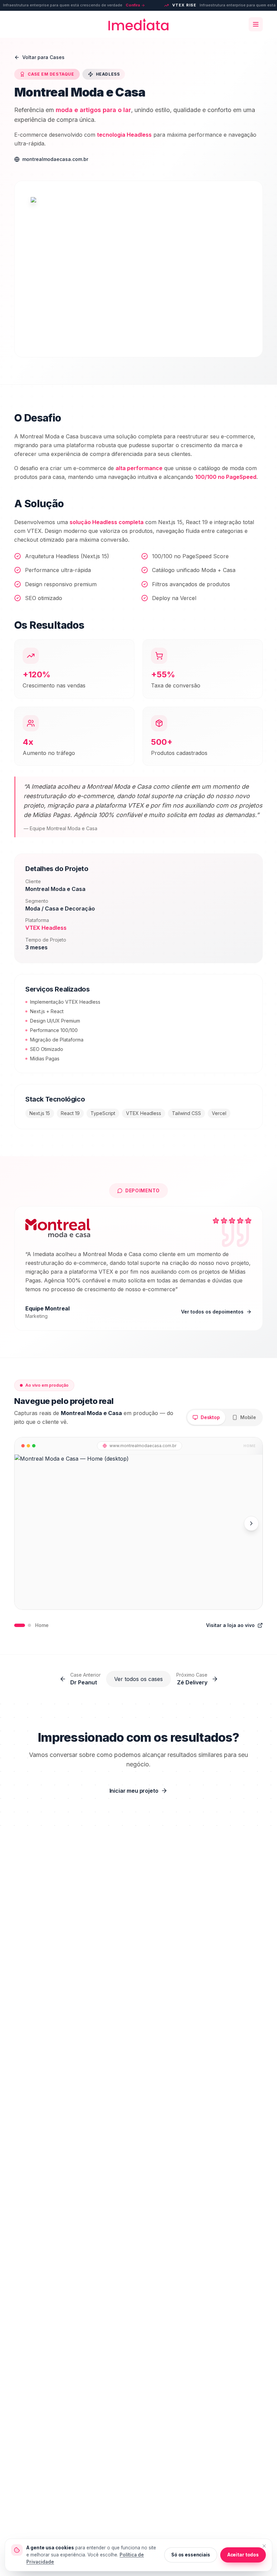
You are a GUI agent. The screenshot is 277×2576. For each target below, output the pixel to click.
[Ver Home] (20, 1625)
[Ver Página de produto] (29, 1625)
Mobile (248, 1417)
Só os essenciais (191, 2555)
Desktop (210, 1417)
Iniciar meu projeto (134, 1791)
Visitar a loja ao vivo (230, 1625)
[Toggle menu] (256, 24)
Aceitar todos (243, 2555)
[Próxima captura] (251, 1523)
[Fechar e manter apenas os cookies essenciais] (264, 2546)
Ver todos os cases (138, 1679)
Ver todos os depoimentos (212, 1312)
